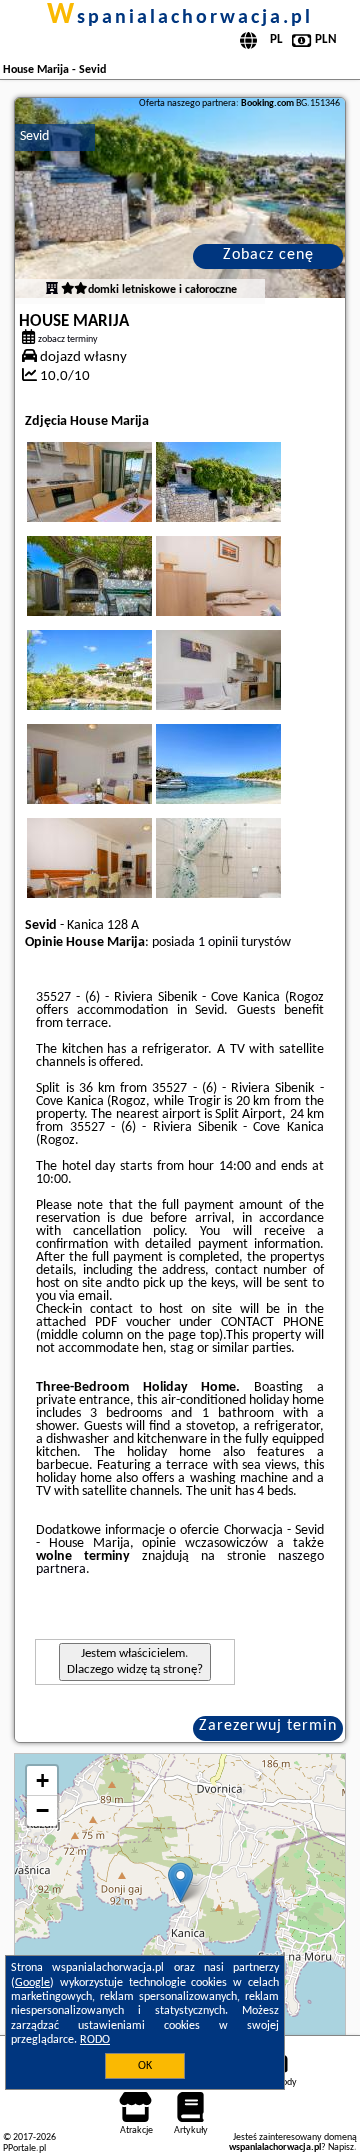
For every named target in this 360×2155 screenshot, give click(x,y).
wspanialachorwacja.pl (180, 18)
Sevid (34, 136)
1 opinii (218, 942)
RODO (95, 2040)
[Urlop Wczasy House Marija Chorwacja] (117, 502)
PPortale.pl (24, 2148)
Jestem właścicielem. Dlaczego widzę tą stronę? (135, 1661)
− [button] (42, 1810)
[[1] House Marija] (180, 198)
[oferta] (52, 290)
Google (32, 1983)
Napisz (341, 2147)
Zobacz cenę (268, 255)
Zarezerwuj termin (268, 1726)
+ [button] (42, 1780)
